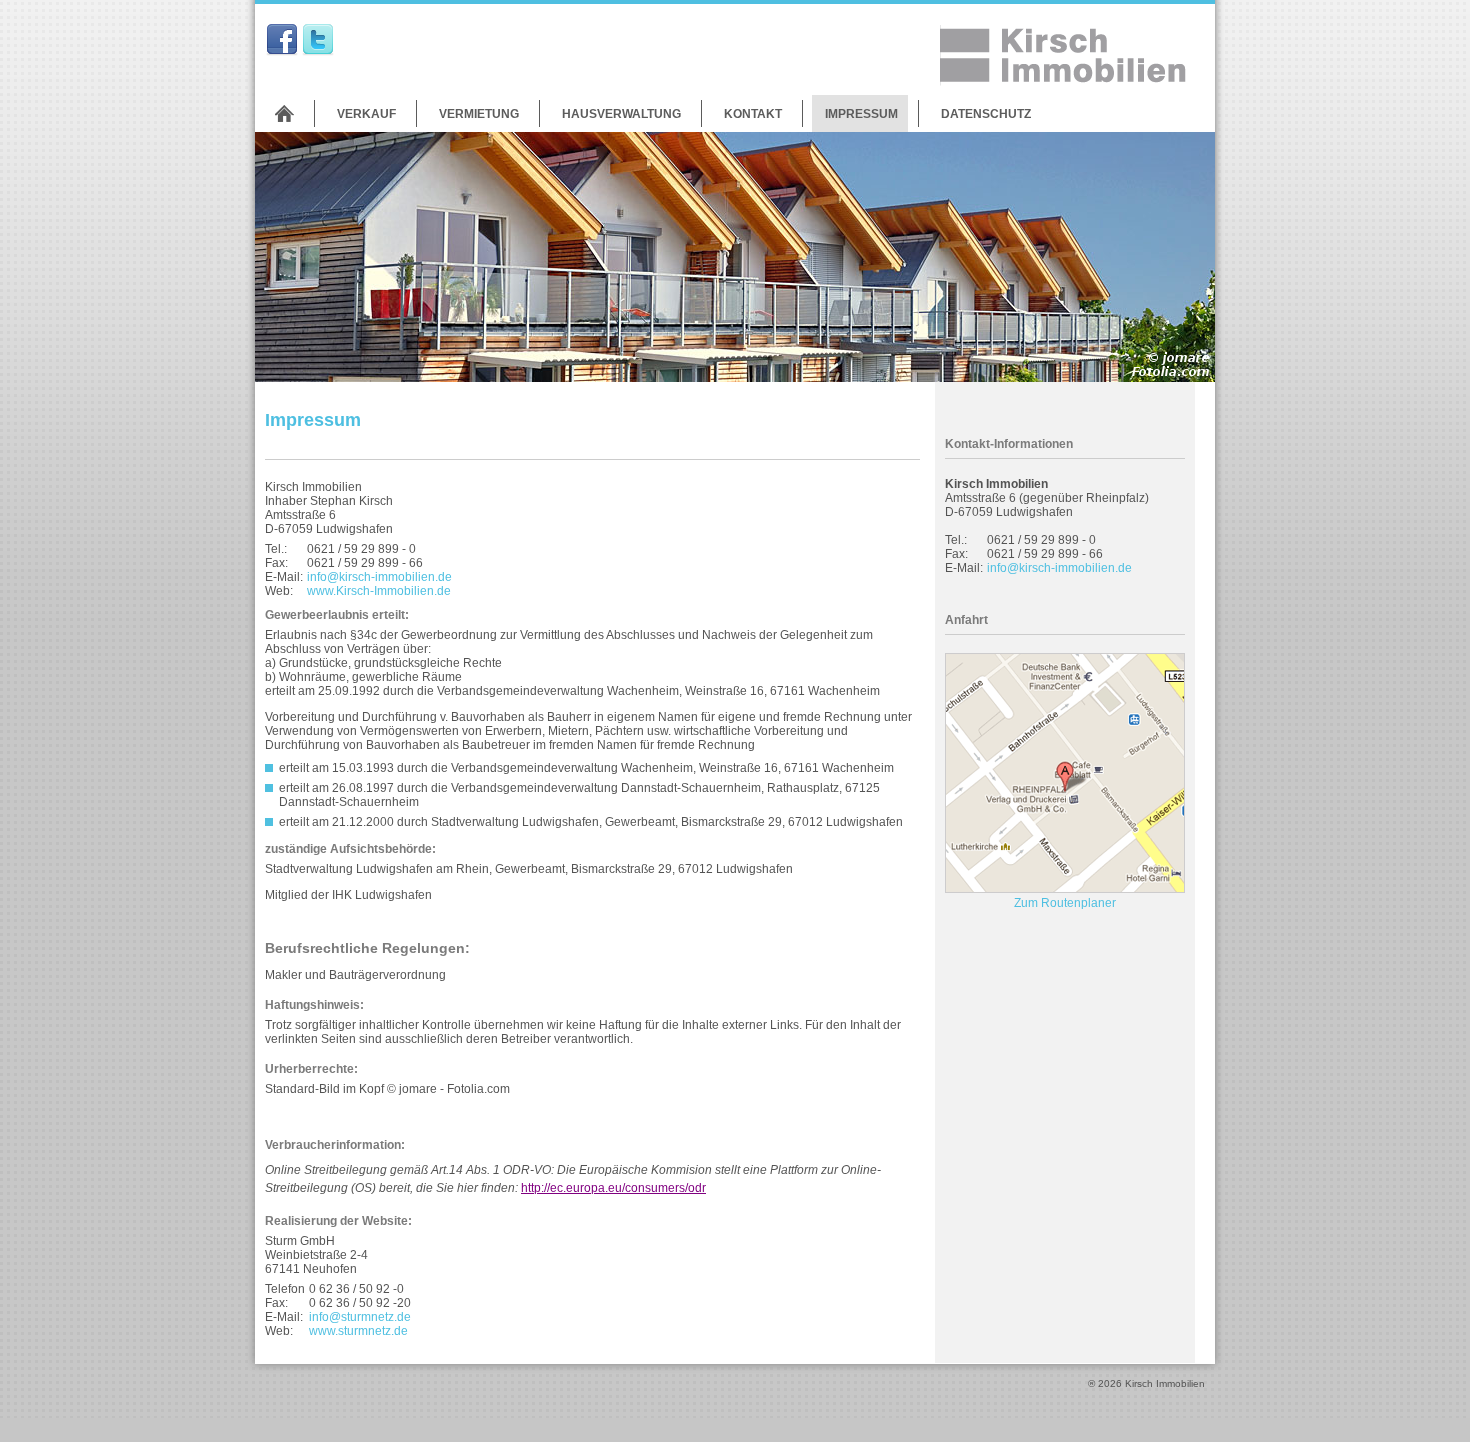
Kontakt (753, 114)
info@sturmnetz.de (360, 1317)
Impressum (861, 114)
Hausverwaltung (621, 114)
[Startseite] (284, 113)
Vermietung (479, 114)
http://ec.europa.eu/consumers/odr (613, 1188)
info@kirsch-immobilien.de (379, 577)
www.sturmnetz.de (358, 1331)
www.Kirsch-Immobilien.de (379, 591)
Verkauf (366, 114)
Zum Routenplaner (1065, 903)
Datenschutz (986, 114)
